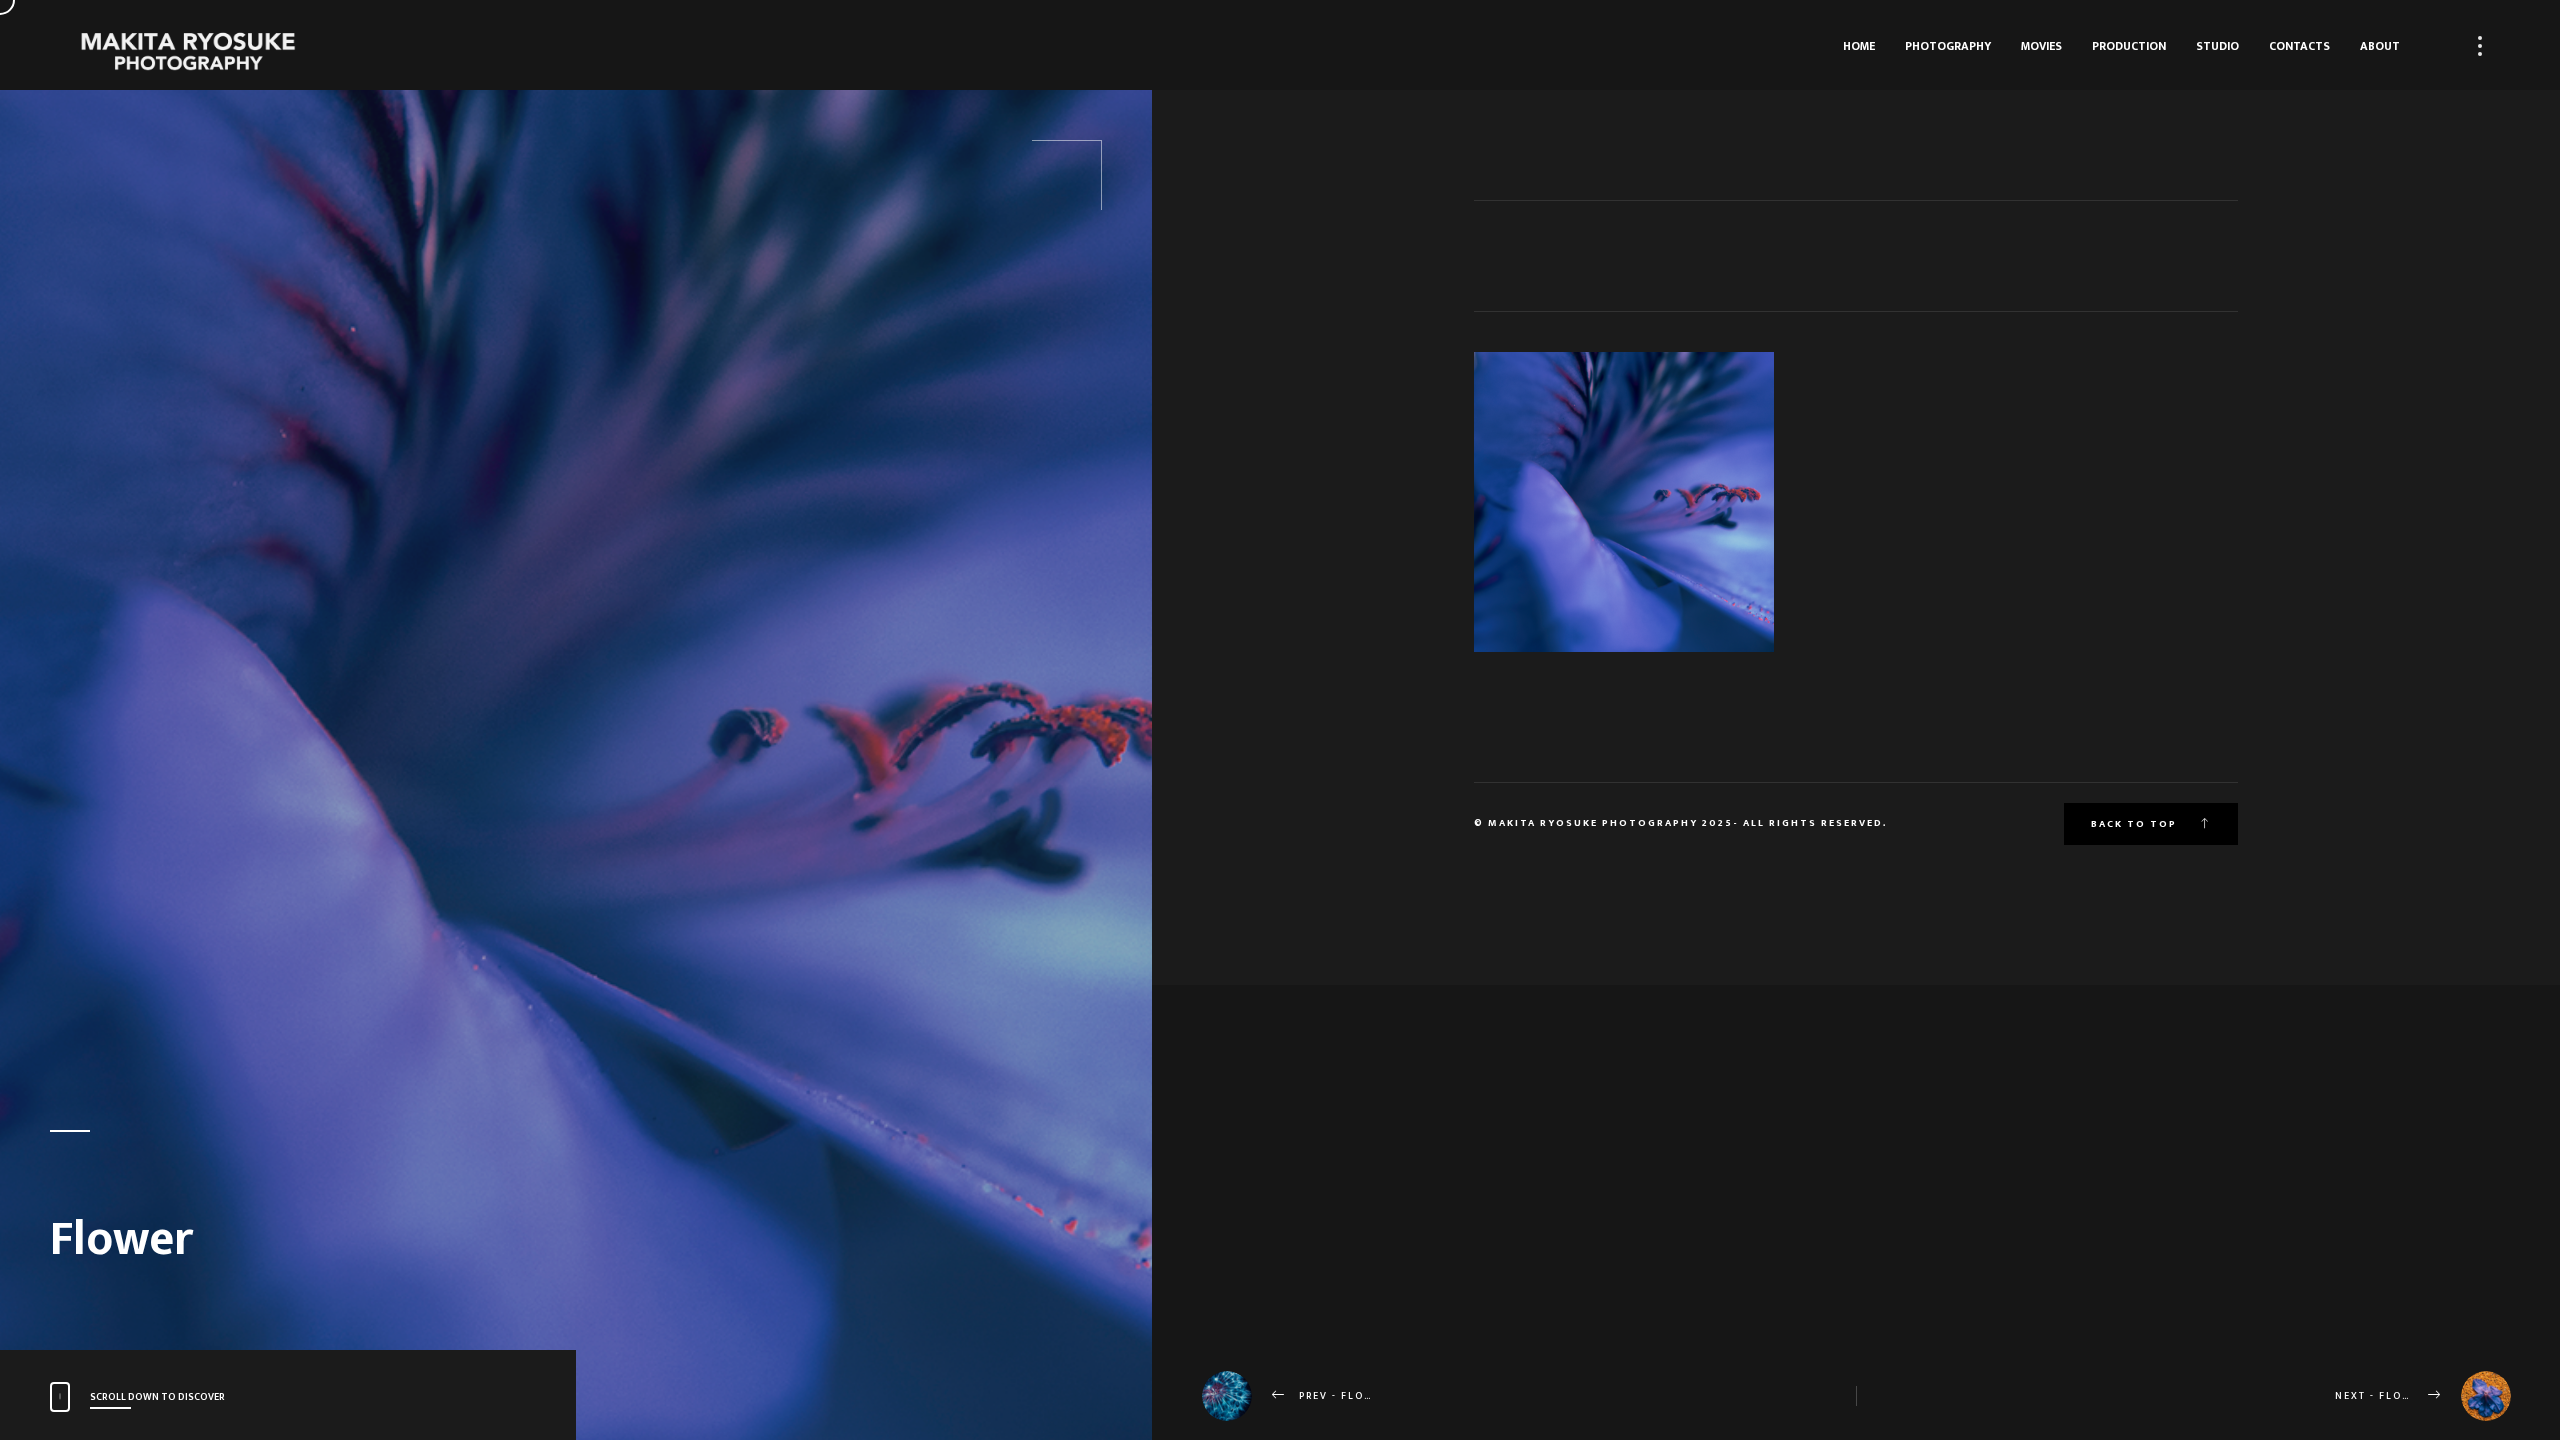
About (2380, 46)
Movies (2041, 46)
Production (2129, 46)
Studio (2217, 46)
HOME (1859, 46)
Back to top (2136, 824)
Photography (1948, 46)
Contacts (2299, 46)
